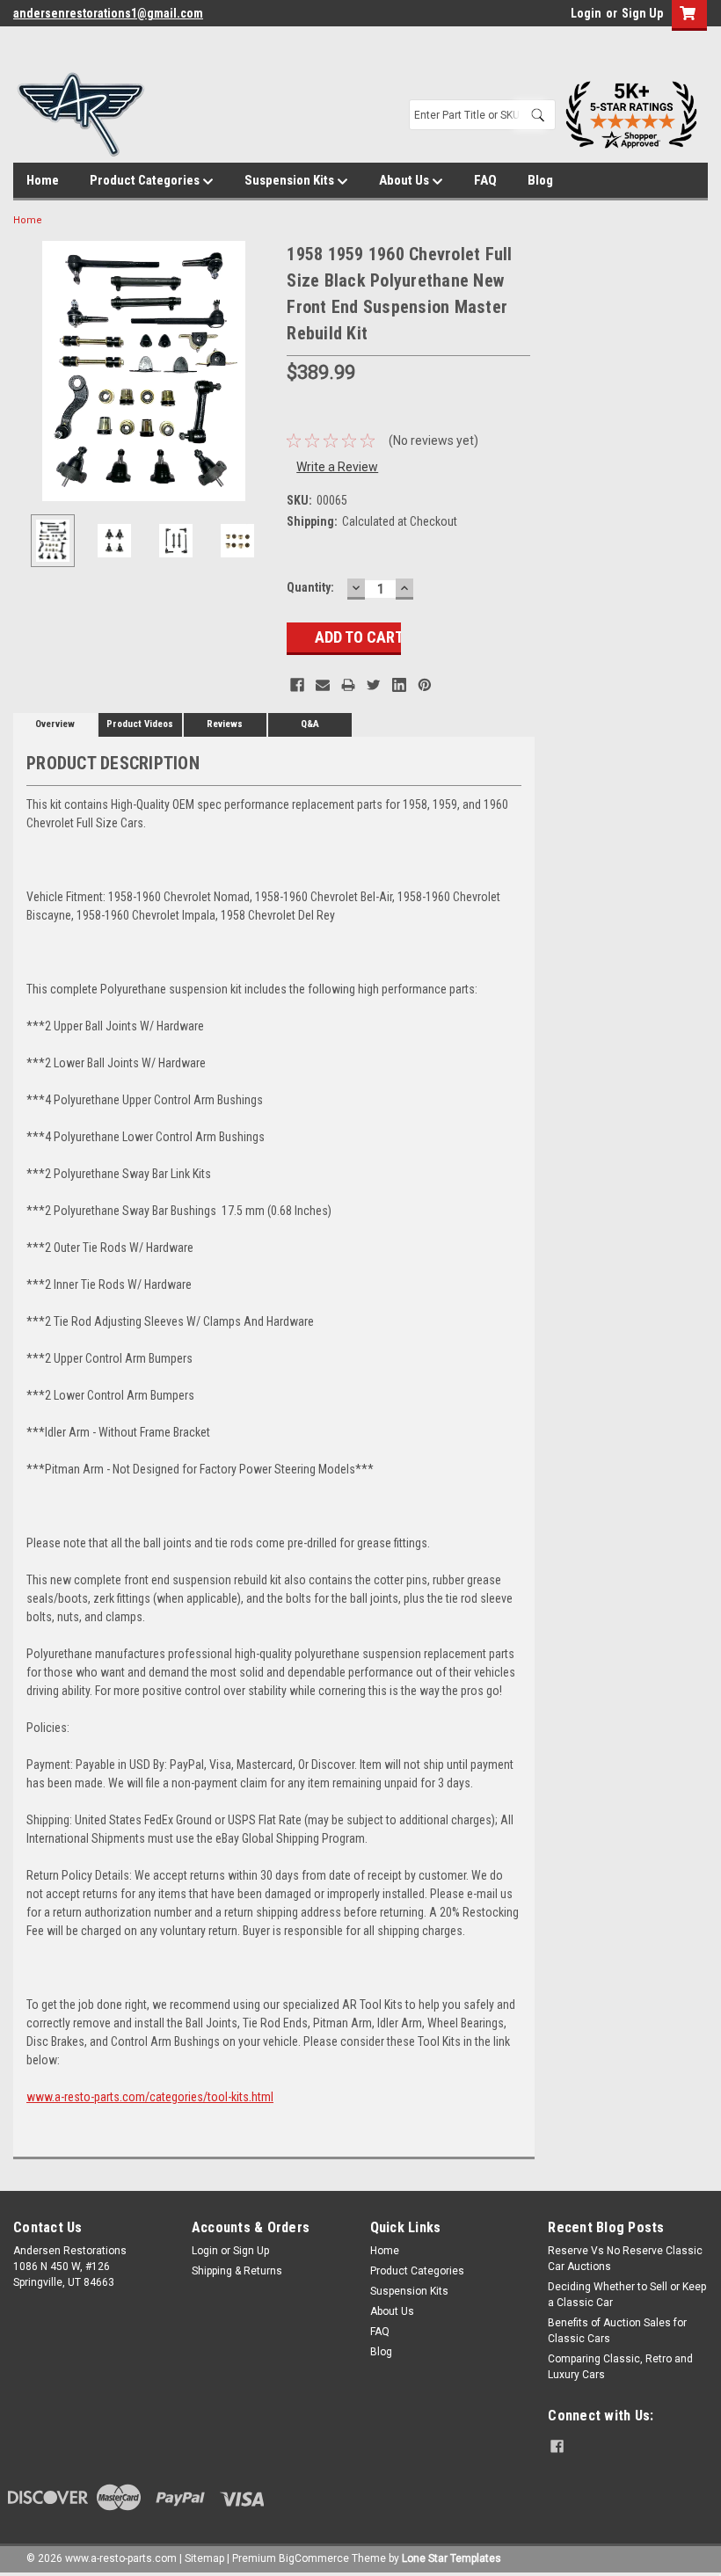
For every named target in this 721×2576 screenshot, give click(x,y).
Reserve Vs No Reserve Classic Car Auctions (625, 2259)
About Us (405, 180)
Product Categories (146, 180)
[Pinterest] (425, 685)
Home (43, 180)
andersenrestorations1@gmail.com (108, 13)
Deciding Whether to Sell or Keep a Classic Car (627, 2295)
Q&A (310, 724)
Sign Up (642, 13)
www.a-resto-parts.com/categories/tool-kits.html (150, 2097)
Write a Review (337, 467)
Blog (540, 180)
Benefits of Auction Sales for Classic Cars (617, 2331)
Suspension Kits (291, 180)
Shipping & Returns (237, 2271)
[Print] (348, 685)
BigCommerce (314, 2558)
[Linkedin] (399, 685)
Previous (31, 371)
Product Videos (140, 724)
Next (256, 371)
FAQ (485, 180)
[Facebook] (297, 685)
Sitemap (204, 2558)
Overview (55, 724)
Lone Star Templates (452, 2558)
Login (586, 13)
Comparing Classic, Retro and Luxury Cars (620, 2367)
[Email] (323, 685)
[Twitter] (374, 685)
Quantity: (310, 587)
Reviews (225, 724)
